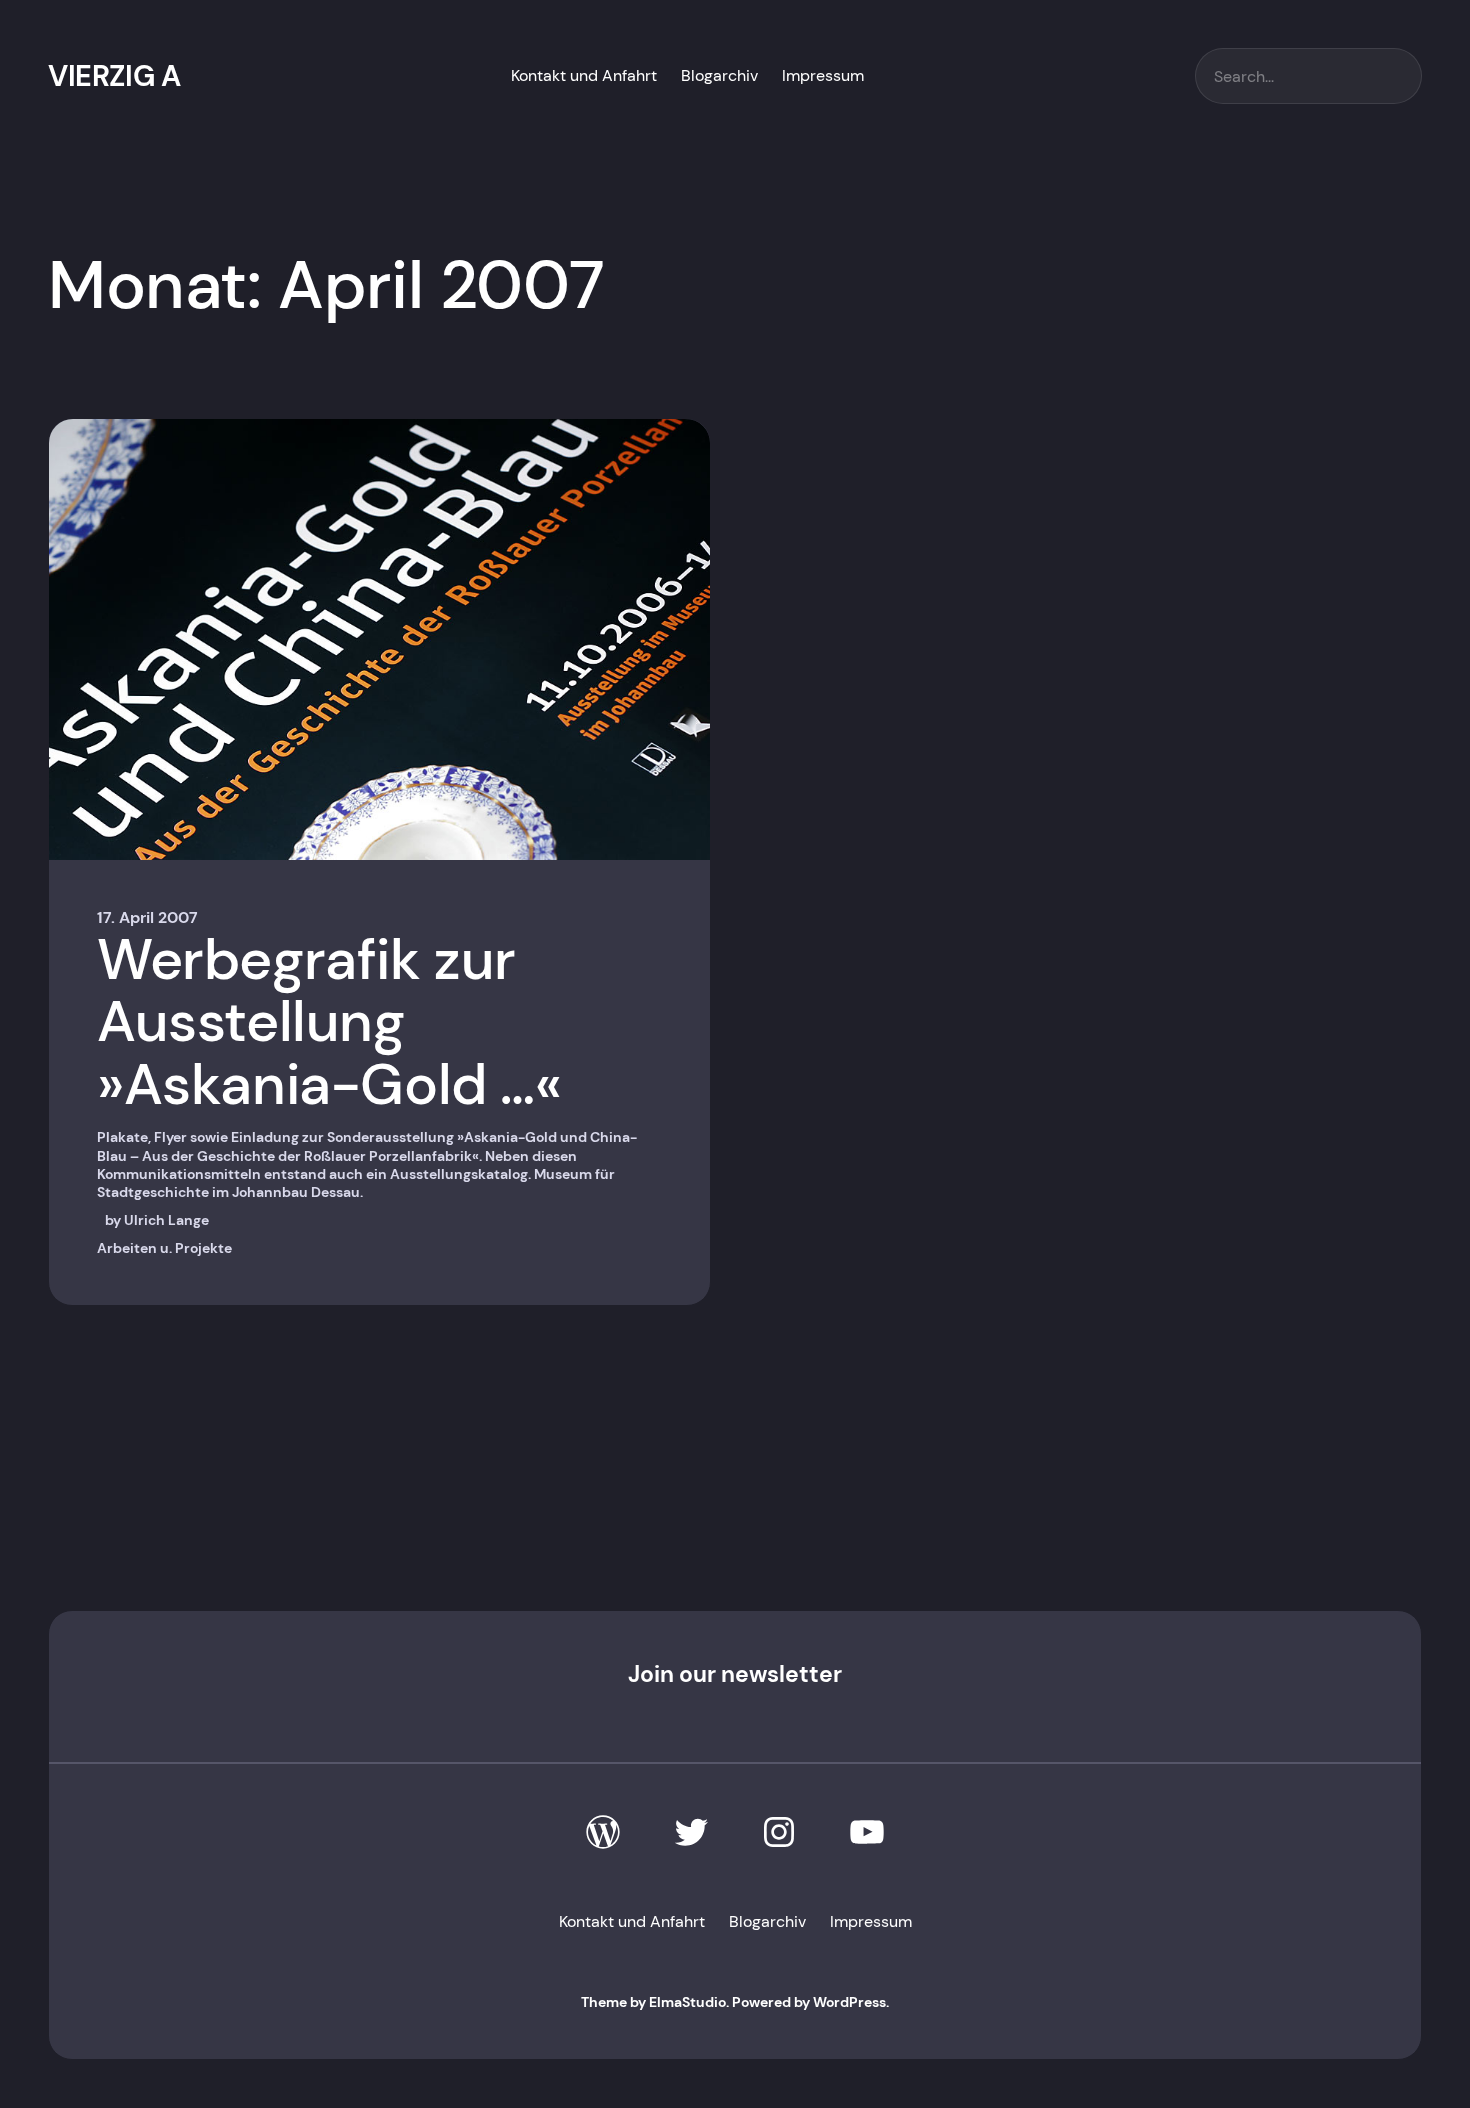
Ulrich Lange (166, 1220)
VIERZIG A (114, 76)
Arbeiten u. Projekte (164, 1248)
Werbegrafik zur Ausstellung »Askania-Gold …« (329, 1023)
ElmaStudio (687, 2002)
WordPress (849, 2002)
